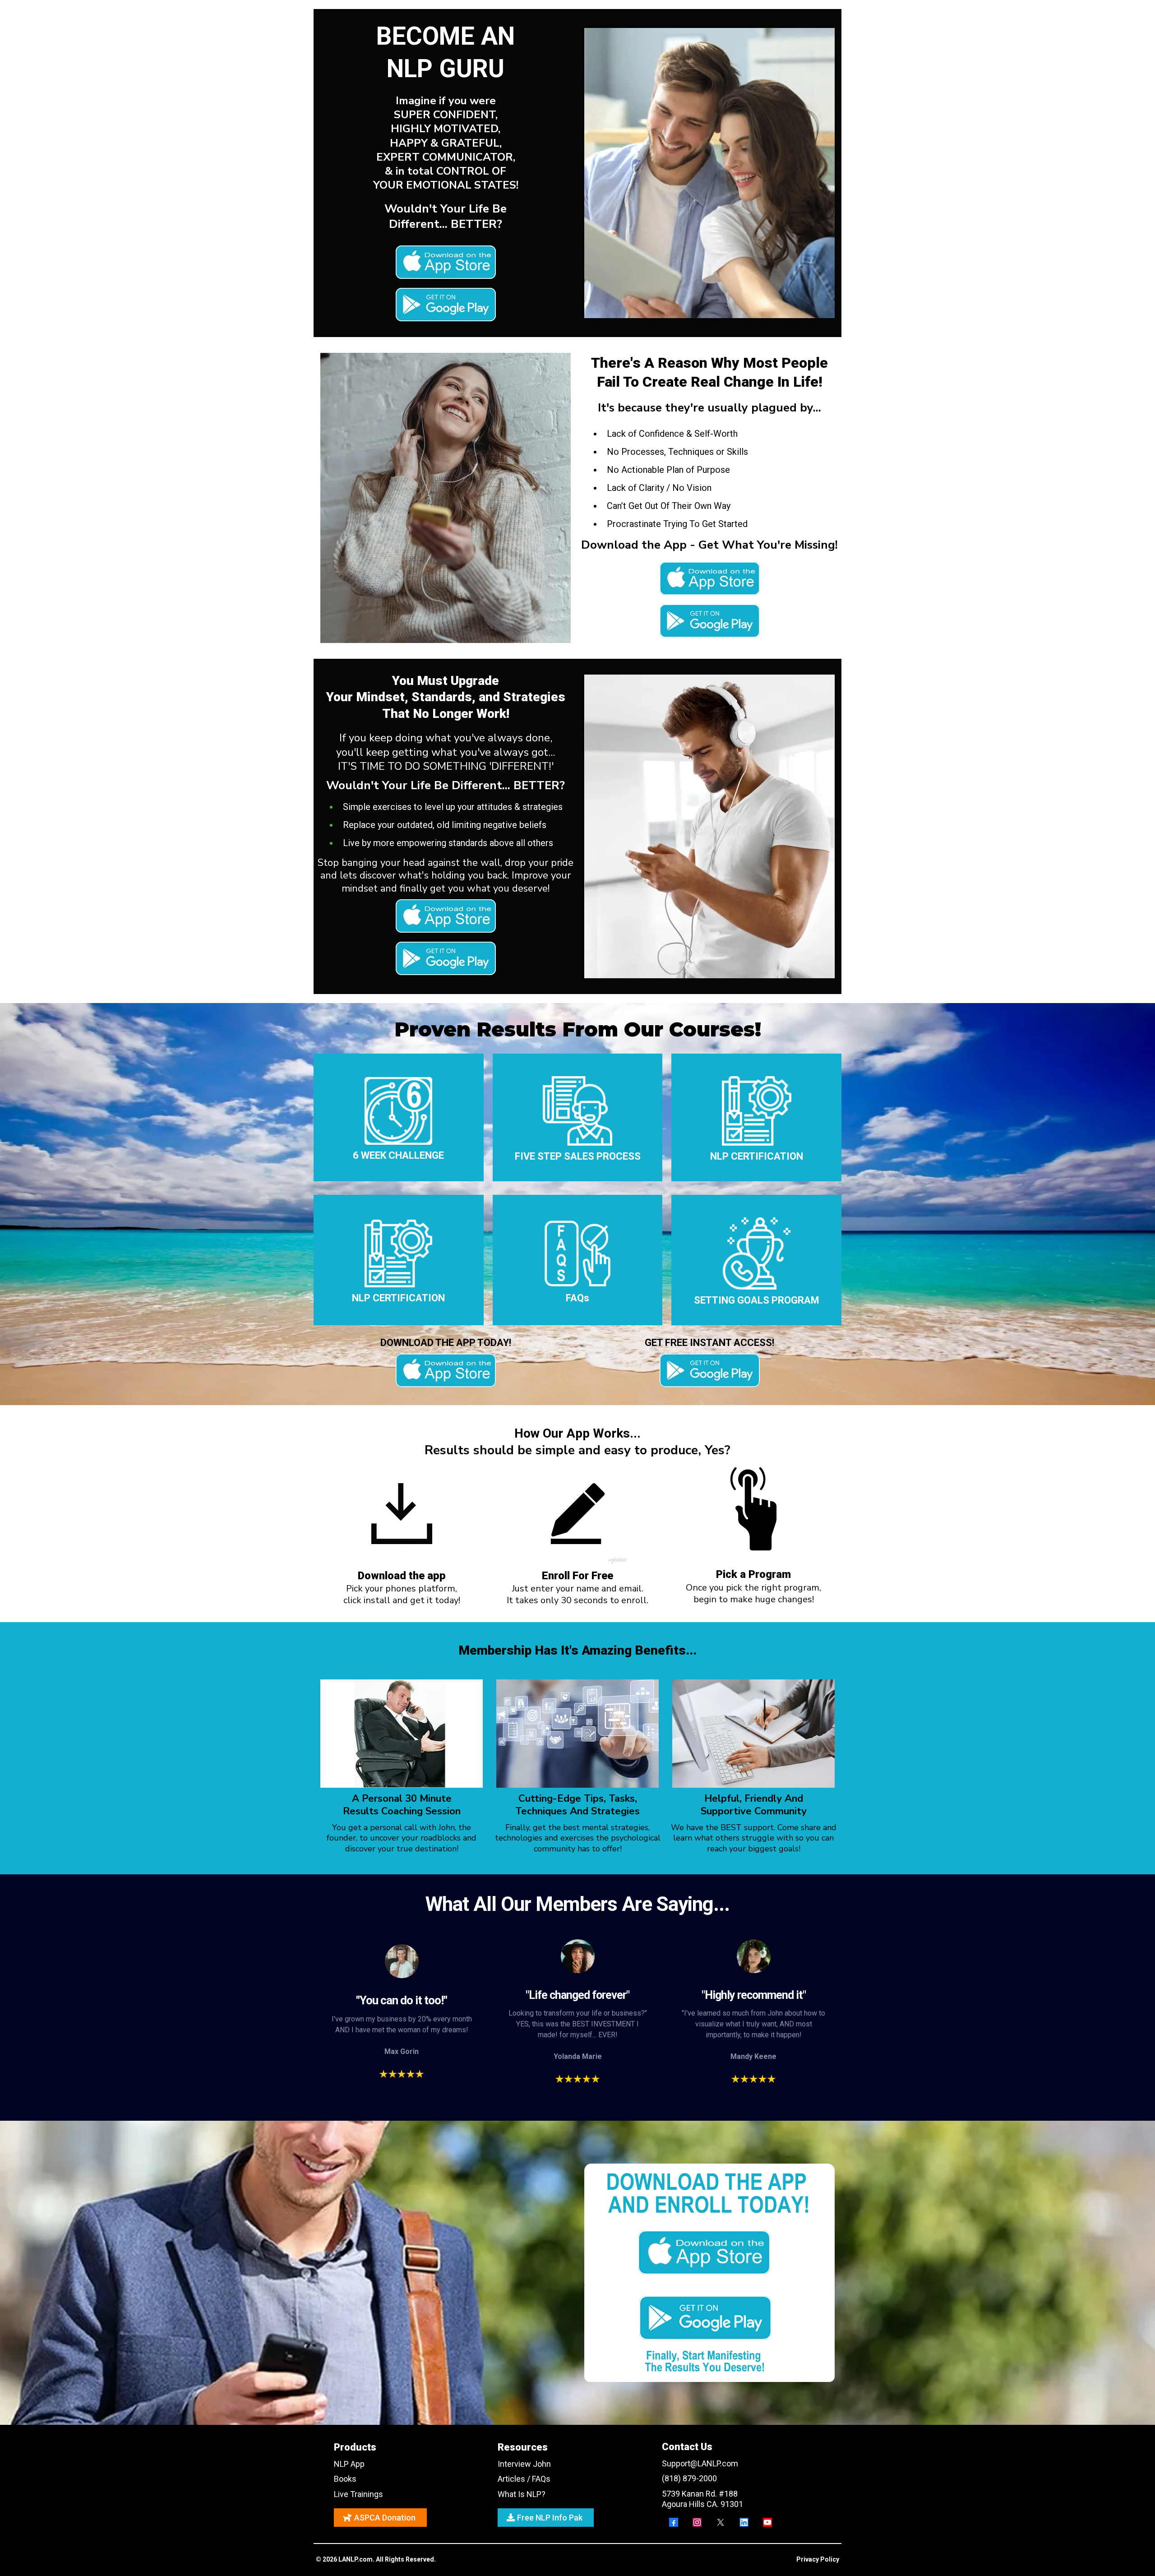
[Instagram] (697, 2522)
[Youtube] (767, 2522)
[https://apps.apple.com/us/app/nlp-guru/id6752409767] (446, 262)
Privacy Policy (818, 2559)
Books (345, 2479)
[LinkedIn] (744, 2522)
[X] (721, 2522)
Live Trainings (358, 2494)
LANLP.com (356, 2559)
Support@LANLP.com (700, 2463)
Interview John (524, 2464)
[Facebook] (674, 2522)
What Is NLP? (522, 2494)
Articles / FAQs (524, 2479)
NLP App (349, 2464)
